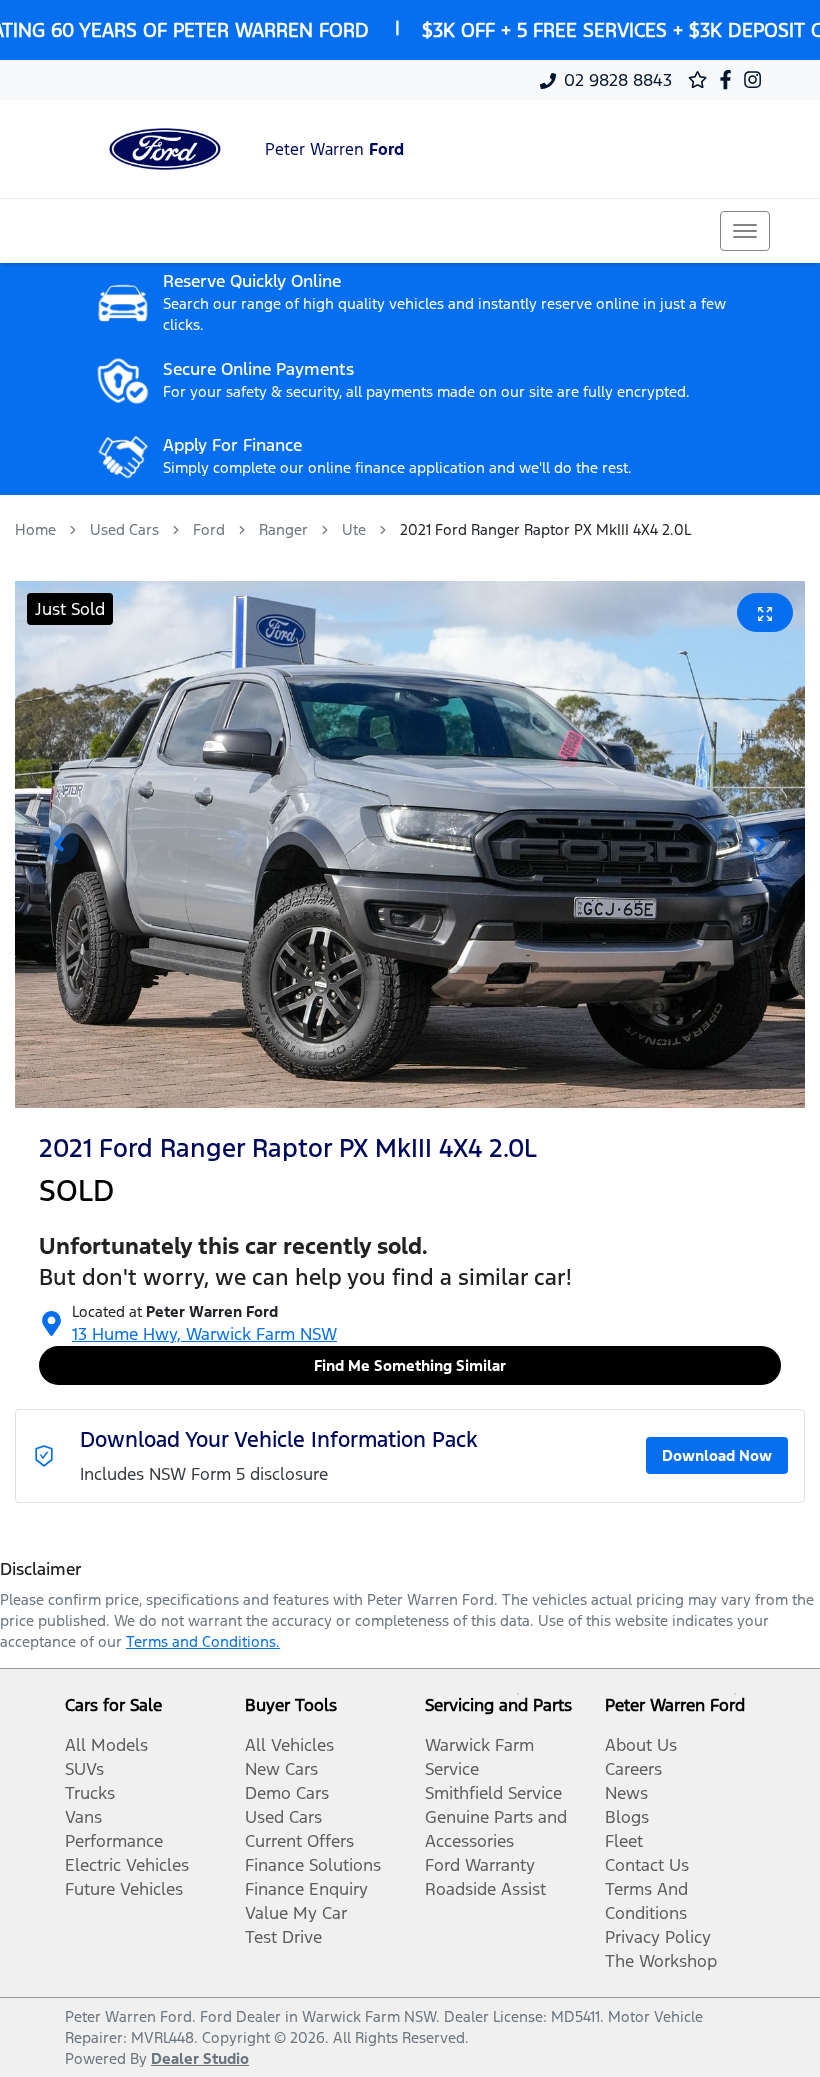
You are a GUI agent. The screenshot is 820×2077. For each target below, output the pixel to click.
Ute (354, 529)
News (626, 1793)
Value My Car (296, 1913)
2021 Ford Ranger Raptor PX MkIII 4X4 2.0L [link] (545, 529)
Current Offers (299, 1841)
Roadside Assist (485, 1889)
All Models (106, 1745)
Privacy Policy (658, 1937)
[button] (745, 231)
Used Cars (124, 529)
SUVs (84, 1769)
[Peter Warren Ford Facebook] (729, 79)
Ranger (283, 529)
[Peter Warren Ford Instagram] (756, 79)
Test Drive (283, 1937)
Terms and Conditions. (203, 1641)
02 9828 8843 (618, 80)
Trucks (90, 1793)
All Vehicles (289, 1745)
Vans (83, 1817)
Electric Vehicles (127, 1865)
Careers (633, 1769)
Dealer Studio (200, 2058)
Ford (209, 529)
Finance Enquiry (306, 1889)
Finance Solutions (313, 1865)
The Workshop (661, 1961)
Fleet (624, 1841)
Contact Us (647, 1865)
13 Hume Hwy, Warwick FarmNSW (204, 1334)
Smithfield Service (493, 1793)
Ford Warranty (480, 1865)
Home (35, 529)
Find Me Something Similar (410, 1365)
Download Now (717, 1455)
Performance (114, 1841)
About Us (641, 1745)
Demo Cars (287, 1793)
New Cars (281, 1769)
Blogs (627, 1817)
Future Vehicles (124, 1889)
